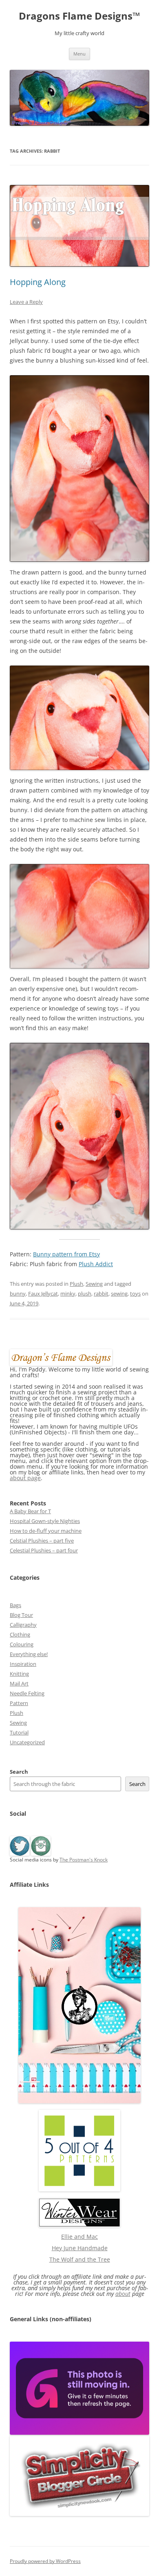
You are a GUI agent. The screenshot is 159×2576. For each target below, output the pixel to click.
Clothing (20, 1634)
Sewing (94, 1284)
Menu (79, 54)
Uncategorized (27, 1742)
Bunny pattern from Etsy (66, 1254)
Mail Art (19, 1683)
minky (68, 1294)
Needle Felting (27, 1693)
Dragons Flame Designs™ (79, 16)
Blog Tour (21, 1615)
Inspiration (23, 1664)
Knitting (19, 1674)
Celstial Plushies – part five (42, 1541)
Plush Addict (96, 1264)
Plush (76, 1284)
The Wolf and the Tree (80, 2259)
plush (85, 1294)
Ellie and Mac (79, 2236)
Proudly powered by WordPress (45, 2561)
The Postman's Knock (84, 1860)
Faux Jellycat (43, 1294)
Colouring (22, 1644)
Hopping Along (38, 282)
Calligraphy (23, 1625)
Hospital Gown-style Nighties (45, 1521)
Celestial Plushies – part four (44, 1550)
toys (135, 1294)
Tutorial (19, 1732)
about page (25, 1478)
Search (19, 1772)
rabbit (101, 1294)
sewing (119, 1294)
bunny (18, 1294)
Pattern (19, 1703)
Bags (15, 1605)
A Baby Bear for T (30, 1511)
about (123, 2294)
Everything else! (29, 1654)
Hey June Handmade (80, 2248)
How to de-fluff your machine (46, 1531)
